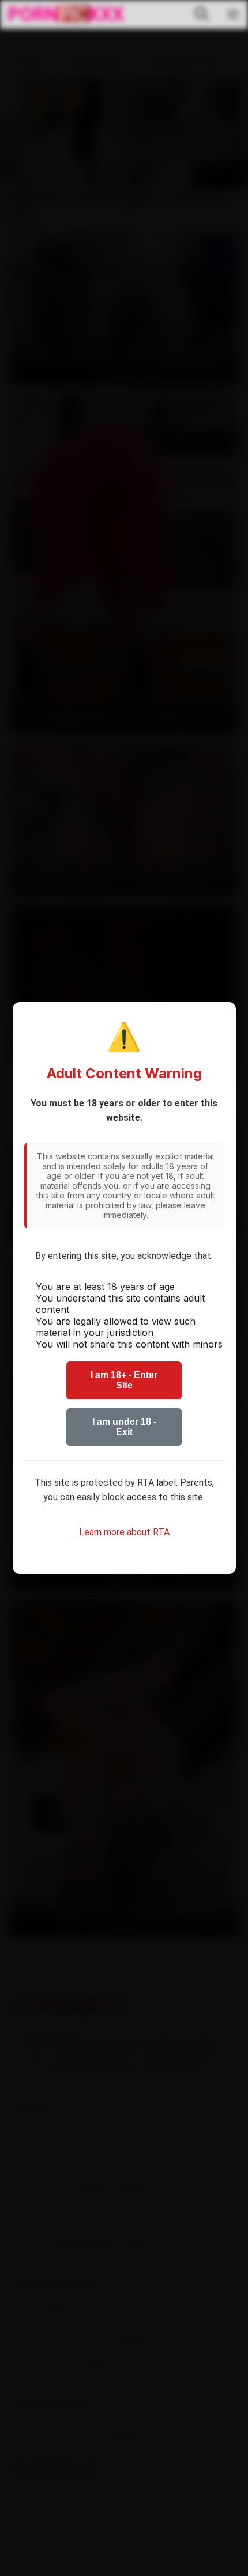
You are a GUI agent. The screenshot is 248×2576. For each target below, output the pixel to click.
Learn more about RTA (124, 1532)
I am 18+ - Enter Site (124, 1380)
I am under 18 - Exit (124, 1427)
